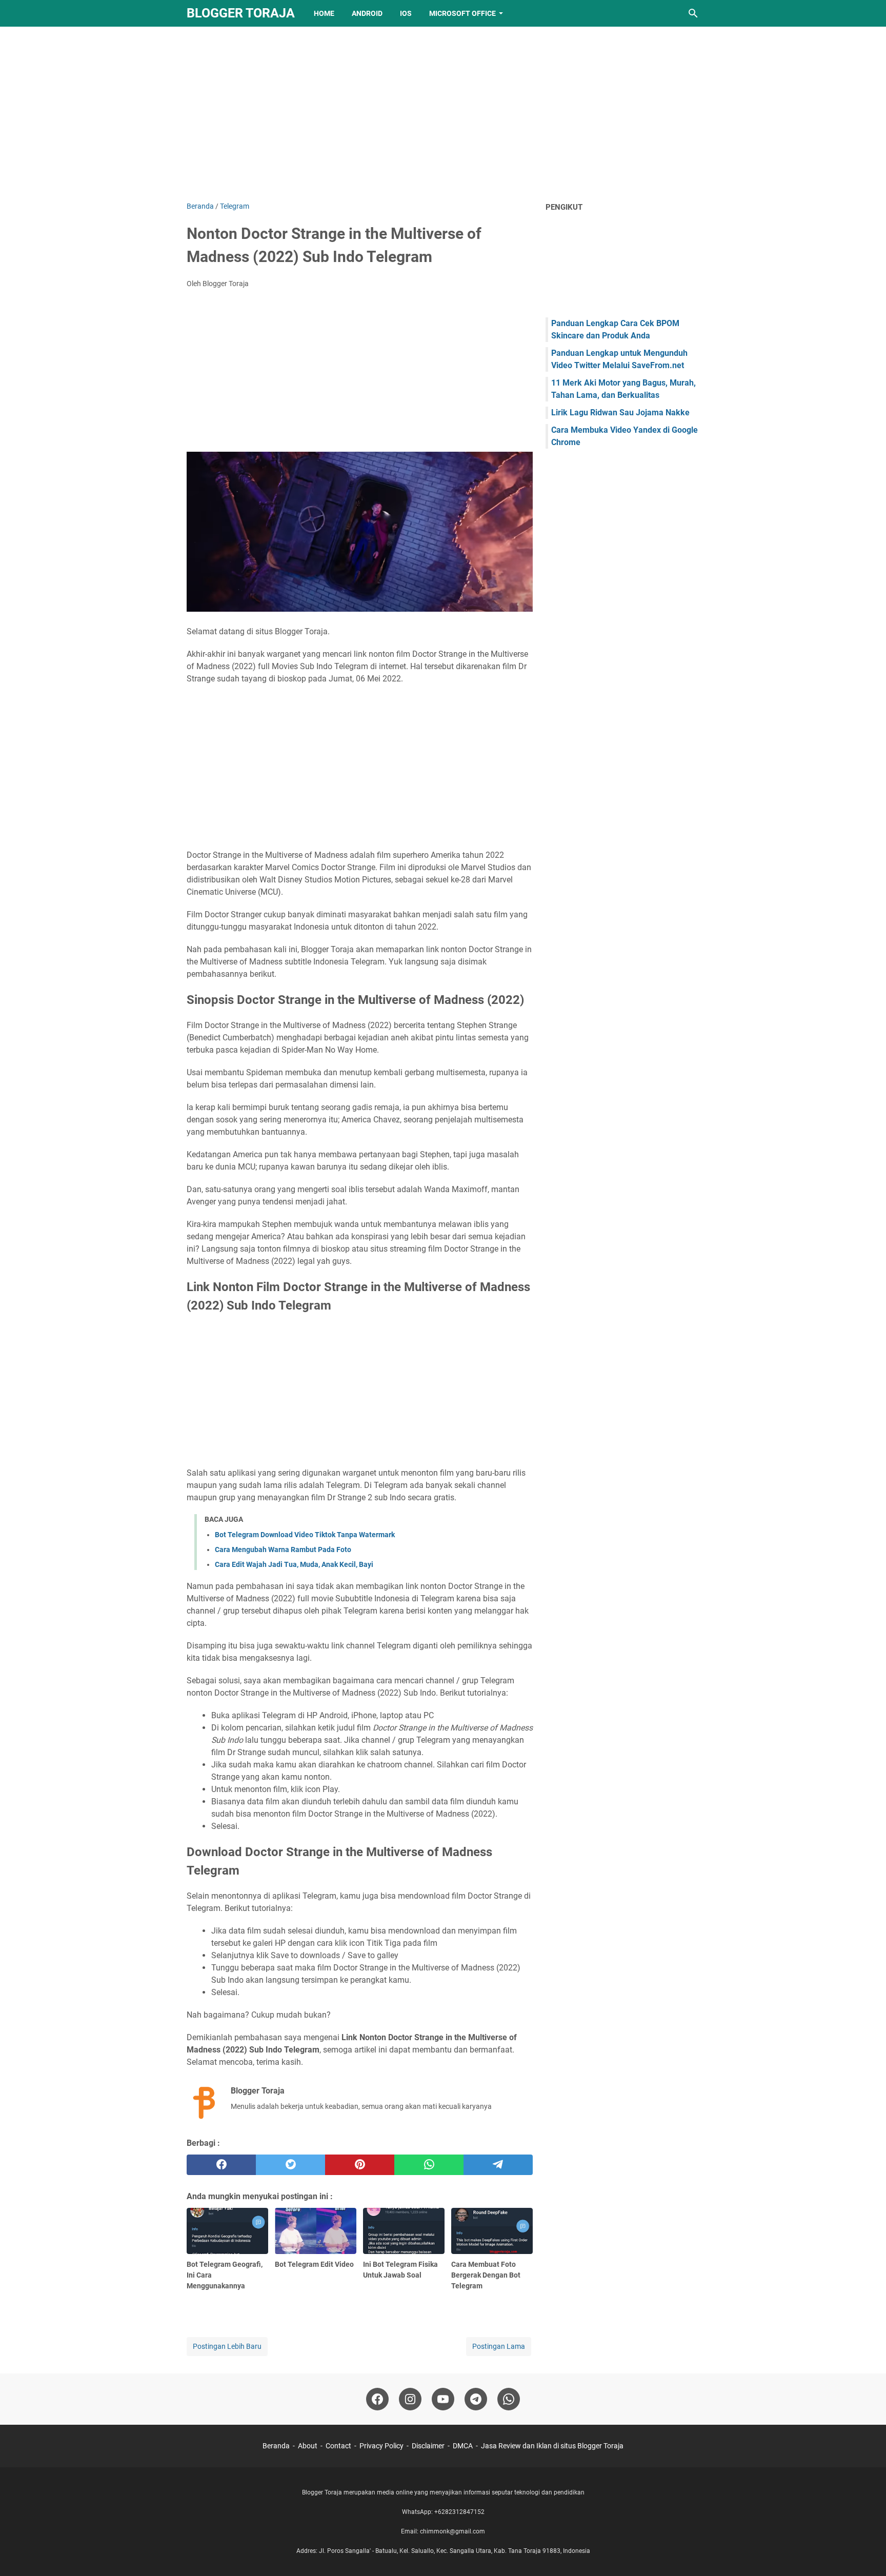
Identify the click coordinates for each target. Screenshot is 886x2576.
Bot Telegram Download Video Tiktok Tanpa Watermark (305, 1535)
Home (324, 13)
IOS (406, 13)
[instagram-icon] (410, 2399)
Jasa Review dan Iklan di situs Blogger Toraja (552, 2446)
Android (367, 13)
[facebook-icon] (377, 2399)
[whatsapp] (429, 2165)
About (308, 2446)
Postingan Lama (499, 2346)
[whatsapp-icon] (509, 2399)
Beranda (276, 2446)
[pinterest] (360, 2165)
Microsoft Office (462, 13)
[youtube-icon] (443, 2399)
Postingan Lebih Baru (227, 2346)
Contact (338, 2446)
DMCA (463, 2446)
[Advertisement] (443, 114)
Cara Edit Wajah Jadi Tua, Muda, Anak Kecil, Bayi (294, 1564)
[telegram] (498, 2165)
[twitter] (290, 2165)
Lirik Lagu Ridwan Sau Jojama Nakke (620, 412)
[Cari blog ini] (693, 13)
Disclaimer (428, 2446)
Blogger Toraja (241, 13)
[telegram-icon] (476, 2399)
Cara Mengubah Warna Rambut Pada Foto (283, 1549)
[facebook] (221, 2165)
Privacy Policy (381, 2446)
